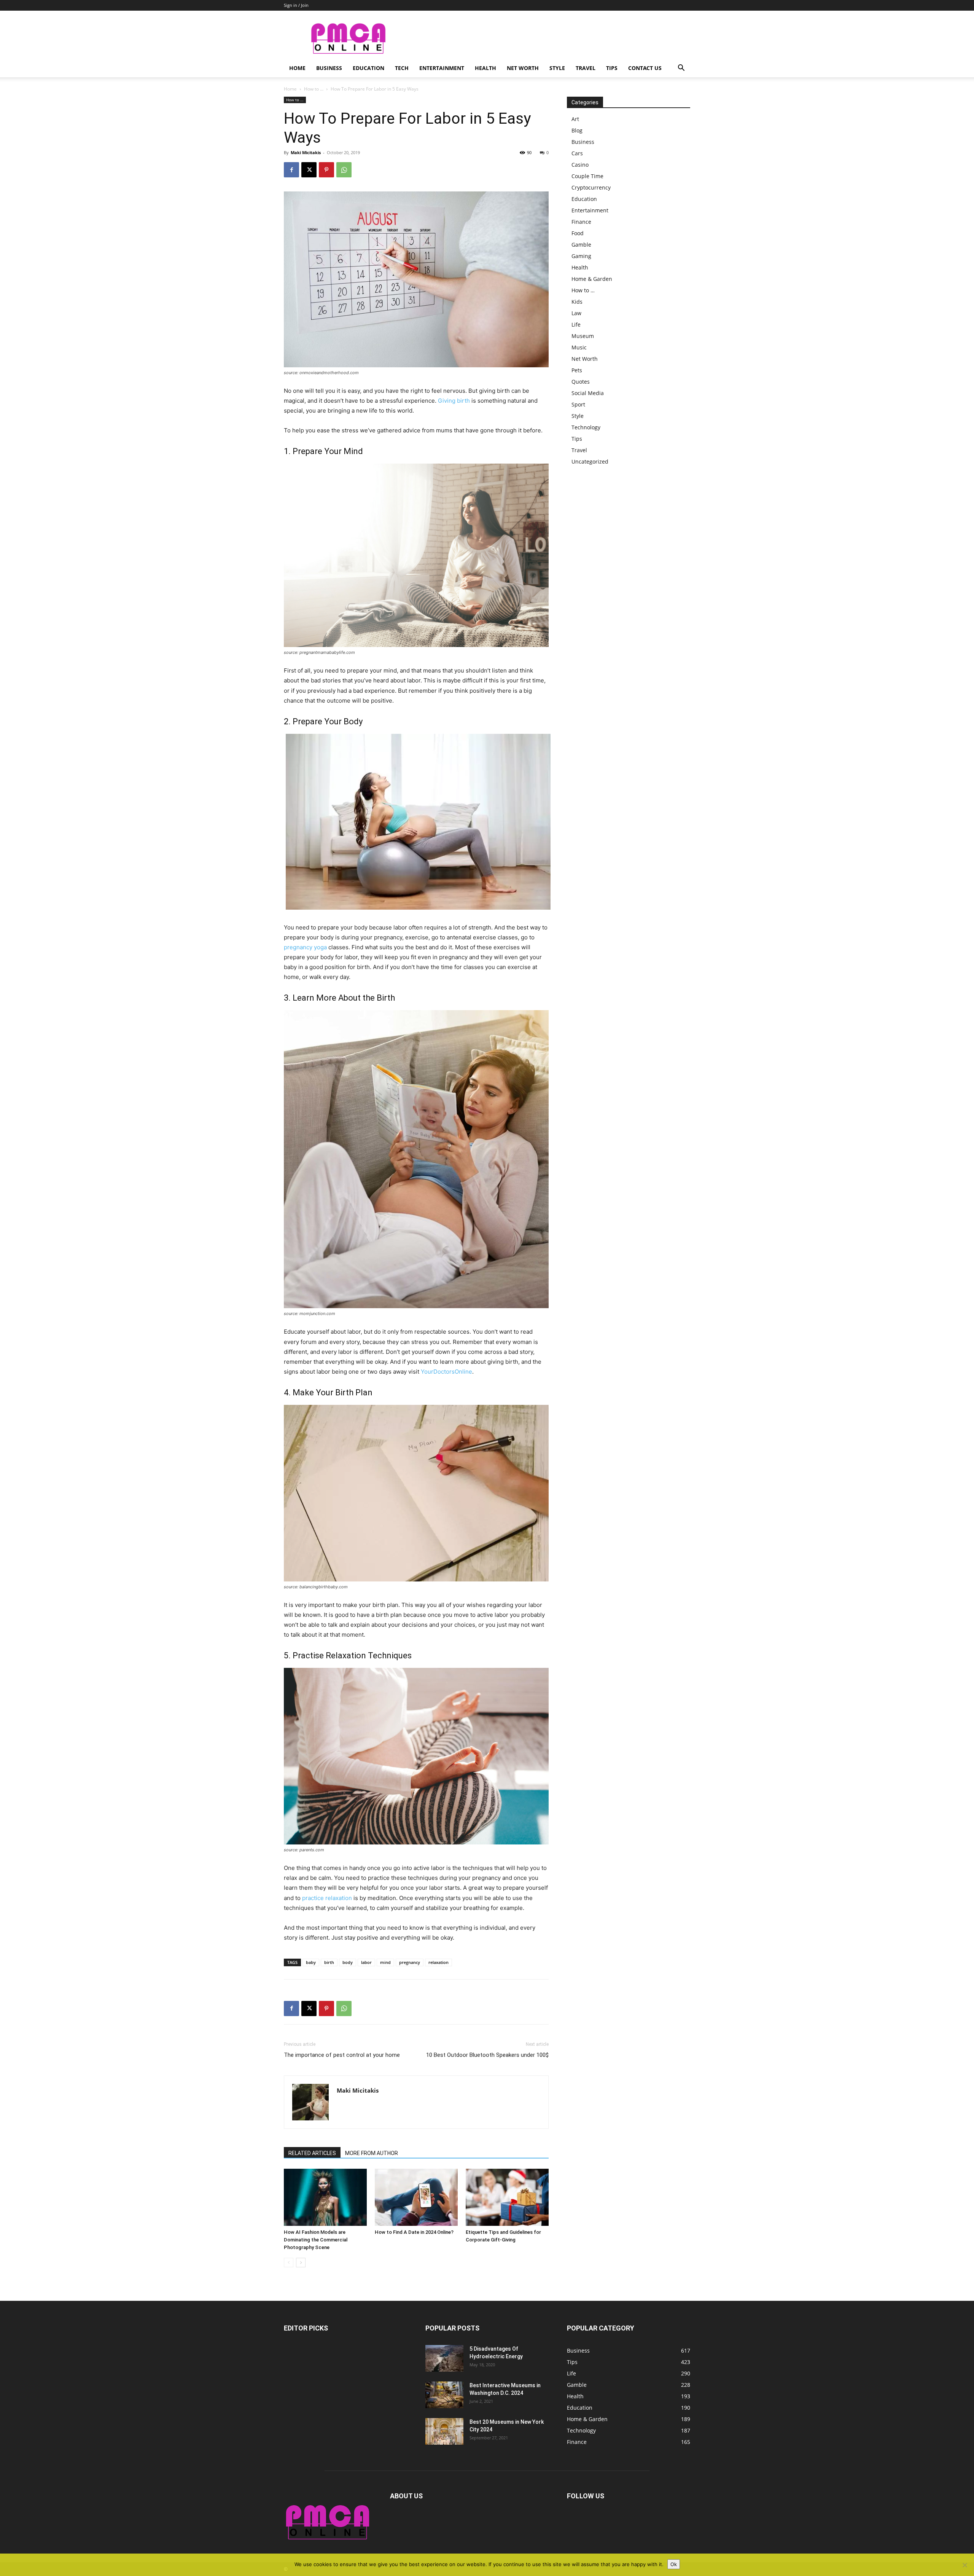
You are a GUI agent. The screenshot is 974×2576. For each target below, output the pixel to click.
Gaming (581, 256)
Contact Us (645, 68)
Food (578, 233)
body (348, 1962)
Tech (402, 68)
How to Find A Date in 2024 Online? (414, 2232)
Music (579, 347)
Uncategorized (590, 461)
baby (311, 1962)
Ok (674, 2564)
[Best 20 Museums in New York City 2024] (444, 2431)
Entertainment (442, 68)
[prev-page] (289, 2263)
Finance (581, 222)
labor (366, 1962)
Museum (583, 336)
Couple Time (587, 176)
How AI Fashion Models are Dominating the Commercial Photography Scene (316, 2240)
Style (557, 68)
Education (368, 68)
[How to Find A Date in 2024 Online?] (416, 2197)
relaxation (438, 1962)
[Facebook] (291, 170)
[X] (309, 170)
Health (485, 68)
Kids (577, 302)
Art (575, 119)
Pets (577, 370)
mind (385, 1962)
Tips (612, 68)
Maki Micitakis (306, 152)
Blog (577, 130)
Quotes (581, 382)
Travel (586, 68)
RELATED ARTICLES (312, 2153)
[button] (681, 69)
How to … (583, 290)
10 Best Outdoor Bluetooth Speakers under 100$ (487, 2055)
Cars (577, 153)
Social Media (588, 393)
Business (329, 68)
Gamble (581, 245)
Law (576, 313)
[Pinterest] (326, 170)
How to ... (314, 89)
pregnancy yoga (305, 947)
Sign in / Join (296, 5)
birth (329, 1962)
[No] (964, 2565)
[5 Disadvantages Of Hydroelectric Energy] (444, 2358)
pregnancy (410, 1962)
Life (576, 324)
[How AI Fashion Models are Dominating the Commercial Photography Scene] (325, 2197)
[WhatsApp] (344, 170)
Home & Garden (592, 279)
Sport (578, 404)
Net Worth (523, 68)
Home (297, 68)
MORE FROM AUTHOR (372, 2153)
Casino (580, 165)
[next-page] (301, 2263)
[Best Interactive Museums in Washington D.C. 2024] (444, 2395)
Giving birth (454, 401)
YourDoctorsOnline (446, 1372)
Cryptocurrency (591, 187)
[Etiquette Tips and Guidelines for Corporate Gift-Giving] (507, 2197)
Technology (586, 427)
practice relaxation (327, 1898)
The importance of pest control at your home (342, 2055)
